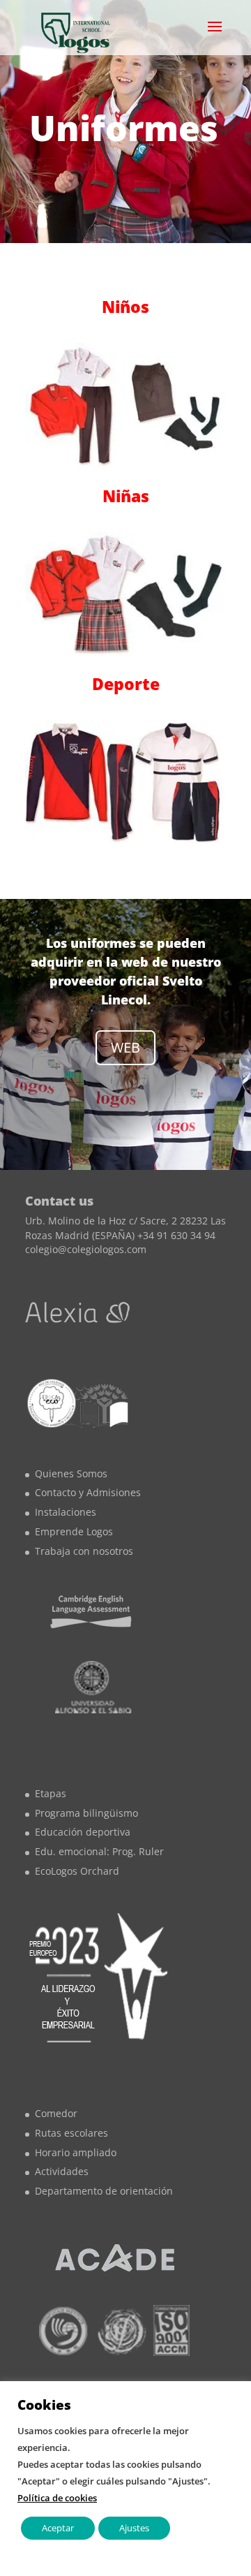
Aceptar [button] (58, 2528)
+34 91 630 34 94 (176, 1235)
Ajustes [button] (134, 2528)
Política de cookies (57, 2498)
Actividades (62, 2171)
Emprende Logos (74, 1531)
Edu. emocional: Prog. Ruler (99, 1851)
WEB (125, 1047)
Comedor (56, 2113)
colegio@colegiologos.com (86, 1249)
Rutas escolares (71, 2133)
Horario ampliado (76, 2152)
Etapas (51, 1793)
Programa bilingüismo (86, 1813)
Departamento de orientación (104, 2191)
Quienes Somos (71, 1473)
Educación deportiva (83, 1832)
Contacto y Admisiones (88, 1492)
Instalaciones (66, 1512)
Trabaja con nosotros (84, 1551)
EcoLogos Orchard (77, 1871)
